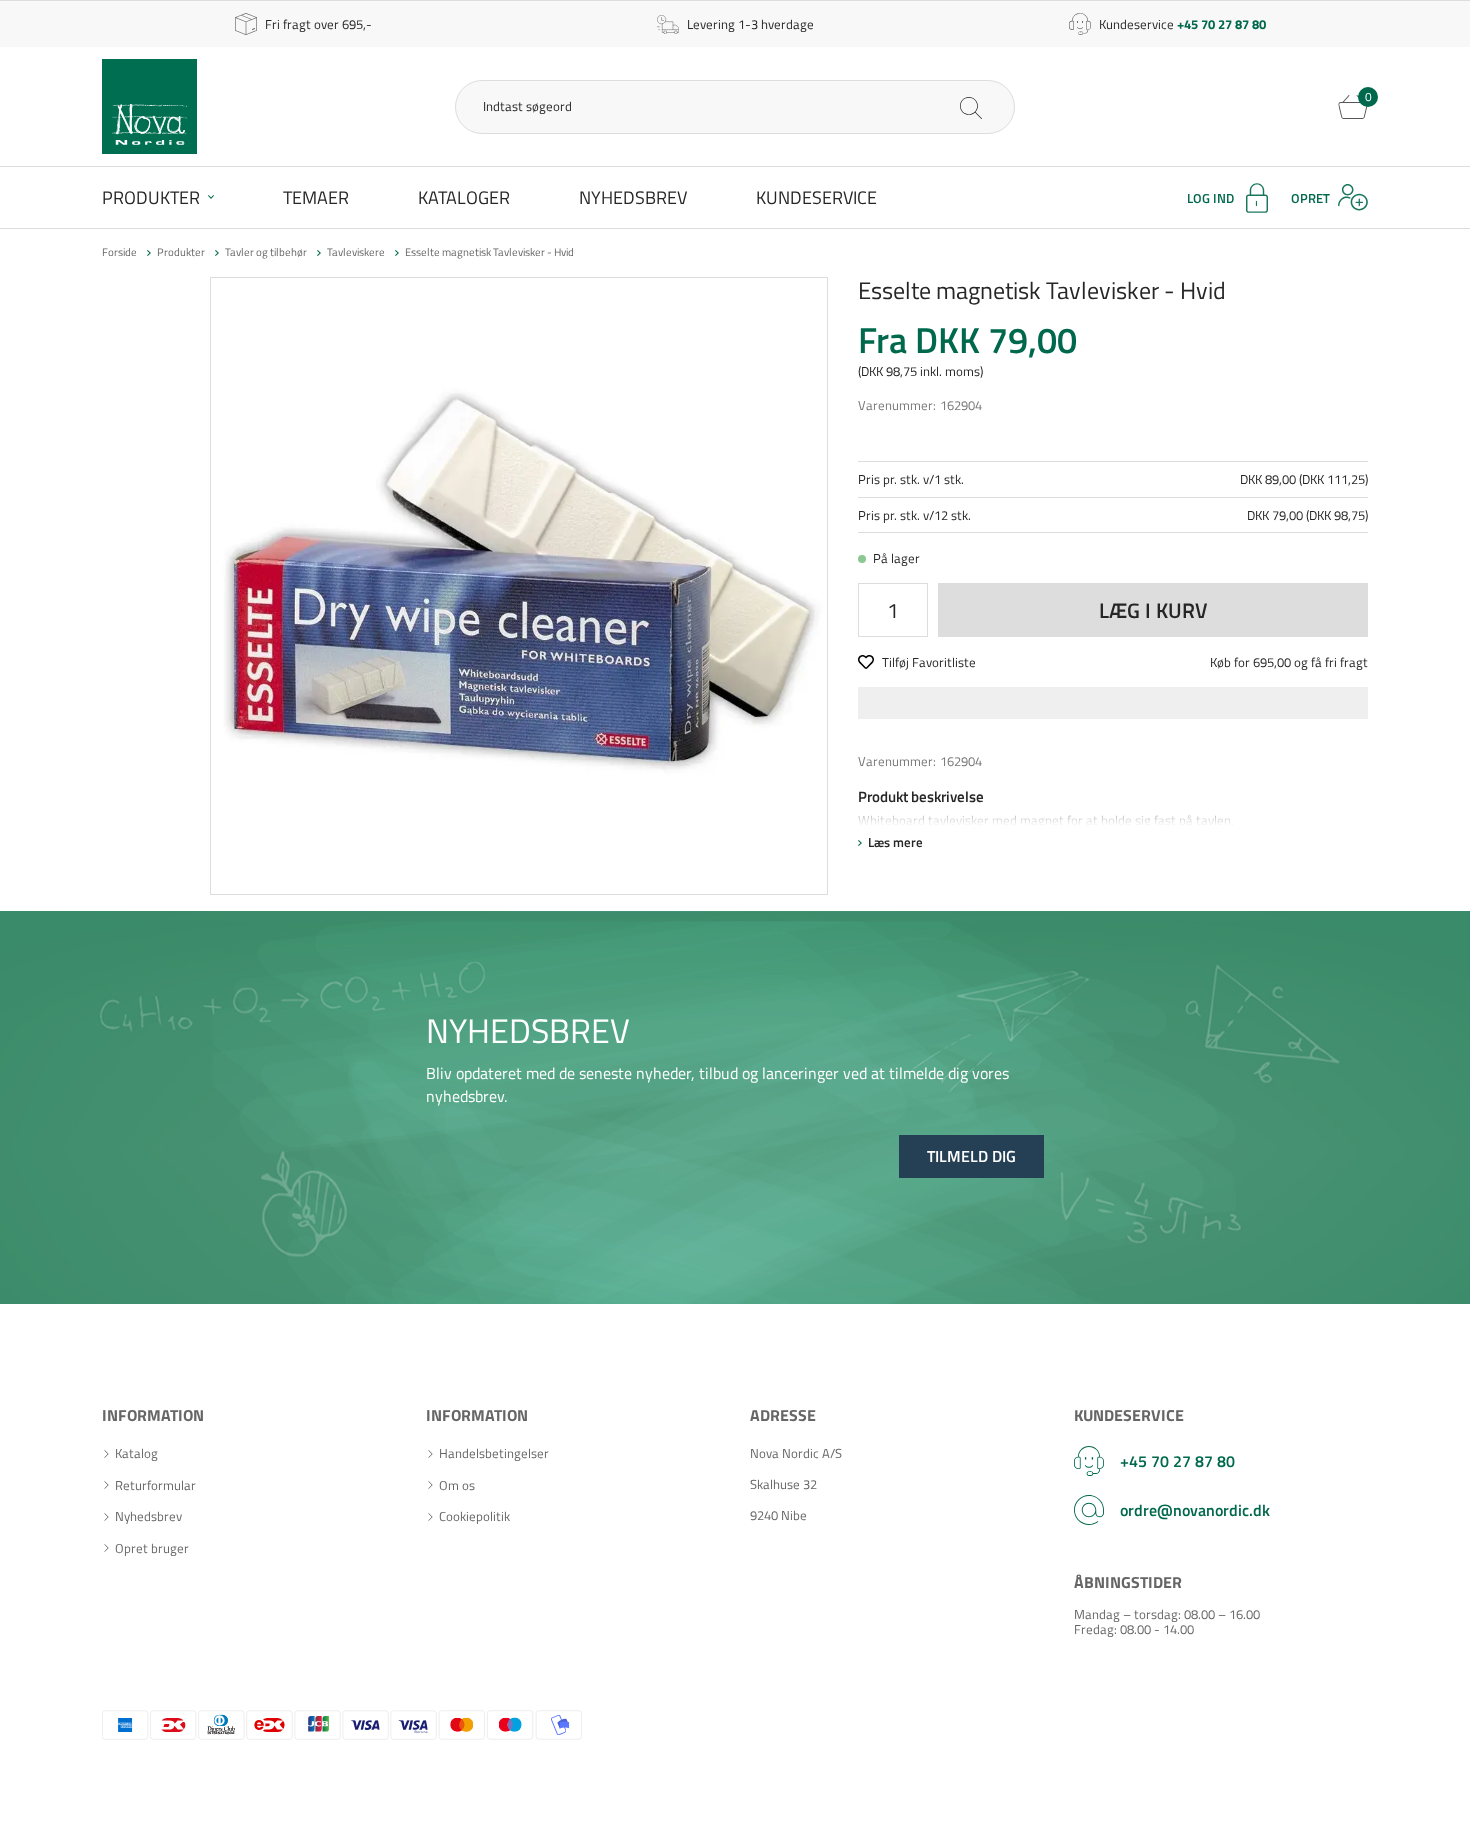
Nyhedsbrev (633, 197)
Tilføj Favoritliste (929, 662)
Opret (1310, 198)
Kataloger (464, 197)
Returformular (155, 1485)
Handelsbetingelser (494, 1453)
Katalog (136, 1453)
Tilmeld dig (971, 1156)
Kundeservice (816, 197)
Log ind (1210, 198)
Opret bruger (152, 1548)
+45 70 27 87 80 (1177, 1461)
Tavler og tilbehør (266, 252)
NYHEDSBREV (528, 1030)
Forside (119, 252)
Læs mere (895, 842)
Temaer (316, 197)
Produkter (151, 197)
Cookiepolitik (474, 1516)
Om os (457, 1485)
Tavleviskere (356, 252)
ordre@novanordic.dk (1195, 1510)
